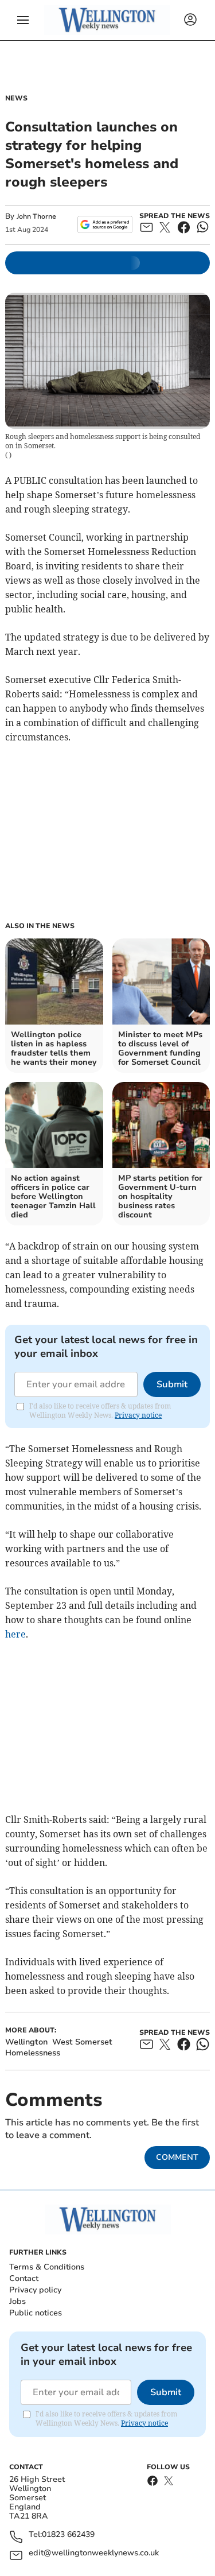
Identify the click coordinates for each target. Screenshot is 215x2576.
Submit (172, 1384)
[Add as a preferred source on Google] (105, 224)
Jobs (17, 2301)
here (15, 1634)
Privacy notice (138, 1415)
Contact (24, 2278)
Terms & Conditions (47, 2267)
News (16, 98)
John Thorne (36, 216)
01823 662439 (68, 2535)
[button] (23, 20)
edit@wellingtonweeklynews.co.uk (94, 2553)
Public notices (36, 2313)
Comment (177, 2157)
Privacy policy (35, 2290)
